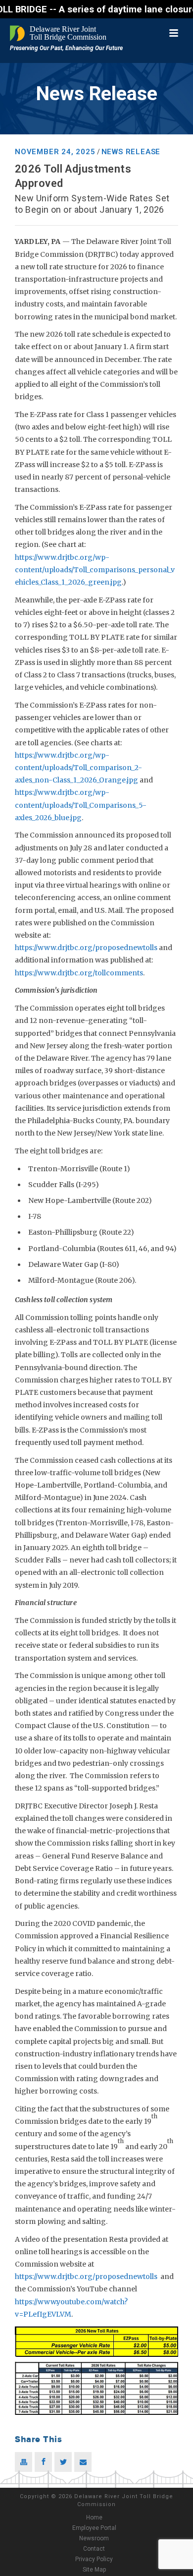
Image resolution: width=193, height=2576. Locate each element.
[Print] (24, 2462)
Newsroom (94, 2538)
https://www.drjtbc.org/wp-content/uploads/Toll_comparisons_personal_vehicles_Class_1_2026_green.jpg (95, 570)
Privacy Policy (94, 2559)
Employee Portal (94, 2528)
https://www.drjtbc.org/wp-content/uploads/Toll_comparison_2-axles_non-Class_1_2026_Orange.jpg (78, 768)
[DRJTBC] (59, 33)
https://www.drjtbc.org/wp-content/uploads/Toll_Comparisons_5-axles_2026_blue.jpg (81, 805)
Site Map (94, 2570)
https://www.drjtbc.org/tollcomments (79, 973)
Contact (94, 2549)
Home (94, 2517)
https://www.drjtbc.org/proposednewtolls (86, 948)
